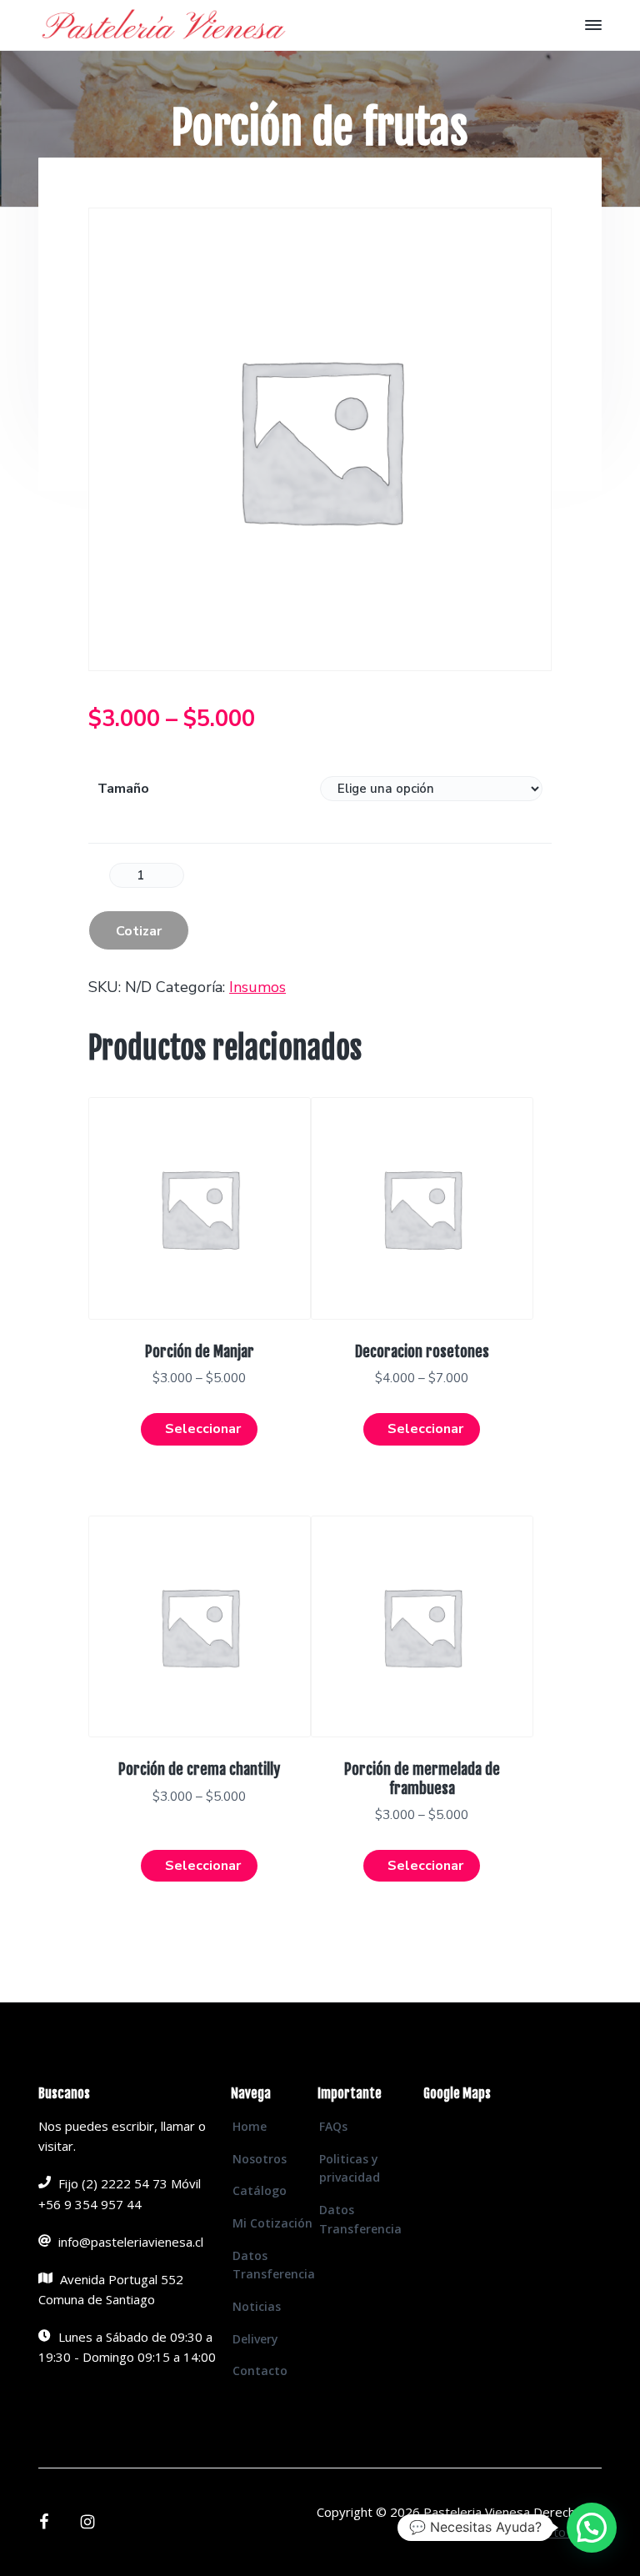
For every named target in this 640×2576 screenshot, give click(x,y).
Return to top (550, 2532)
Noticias (257, 2306)
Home (250, 2126)
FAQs (333, 2126)
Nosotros (260, 2159)
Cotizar (139, 931)
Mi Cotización (272, 2223)
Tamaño (123, 789)
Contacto (260, 2371)
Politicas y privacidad (350, 2168)
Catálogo (260, 2190)
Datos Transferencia (274, 2265)
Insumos (257, 987)
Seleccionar (203, 1429)
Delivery (255, 2339)
